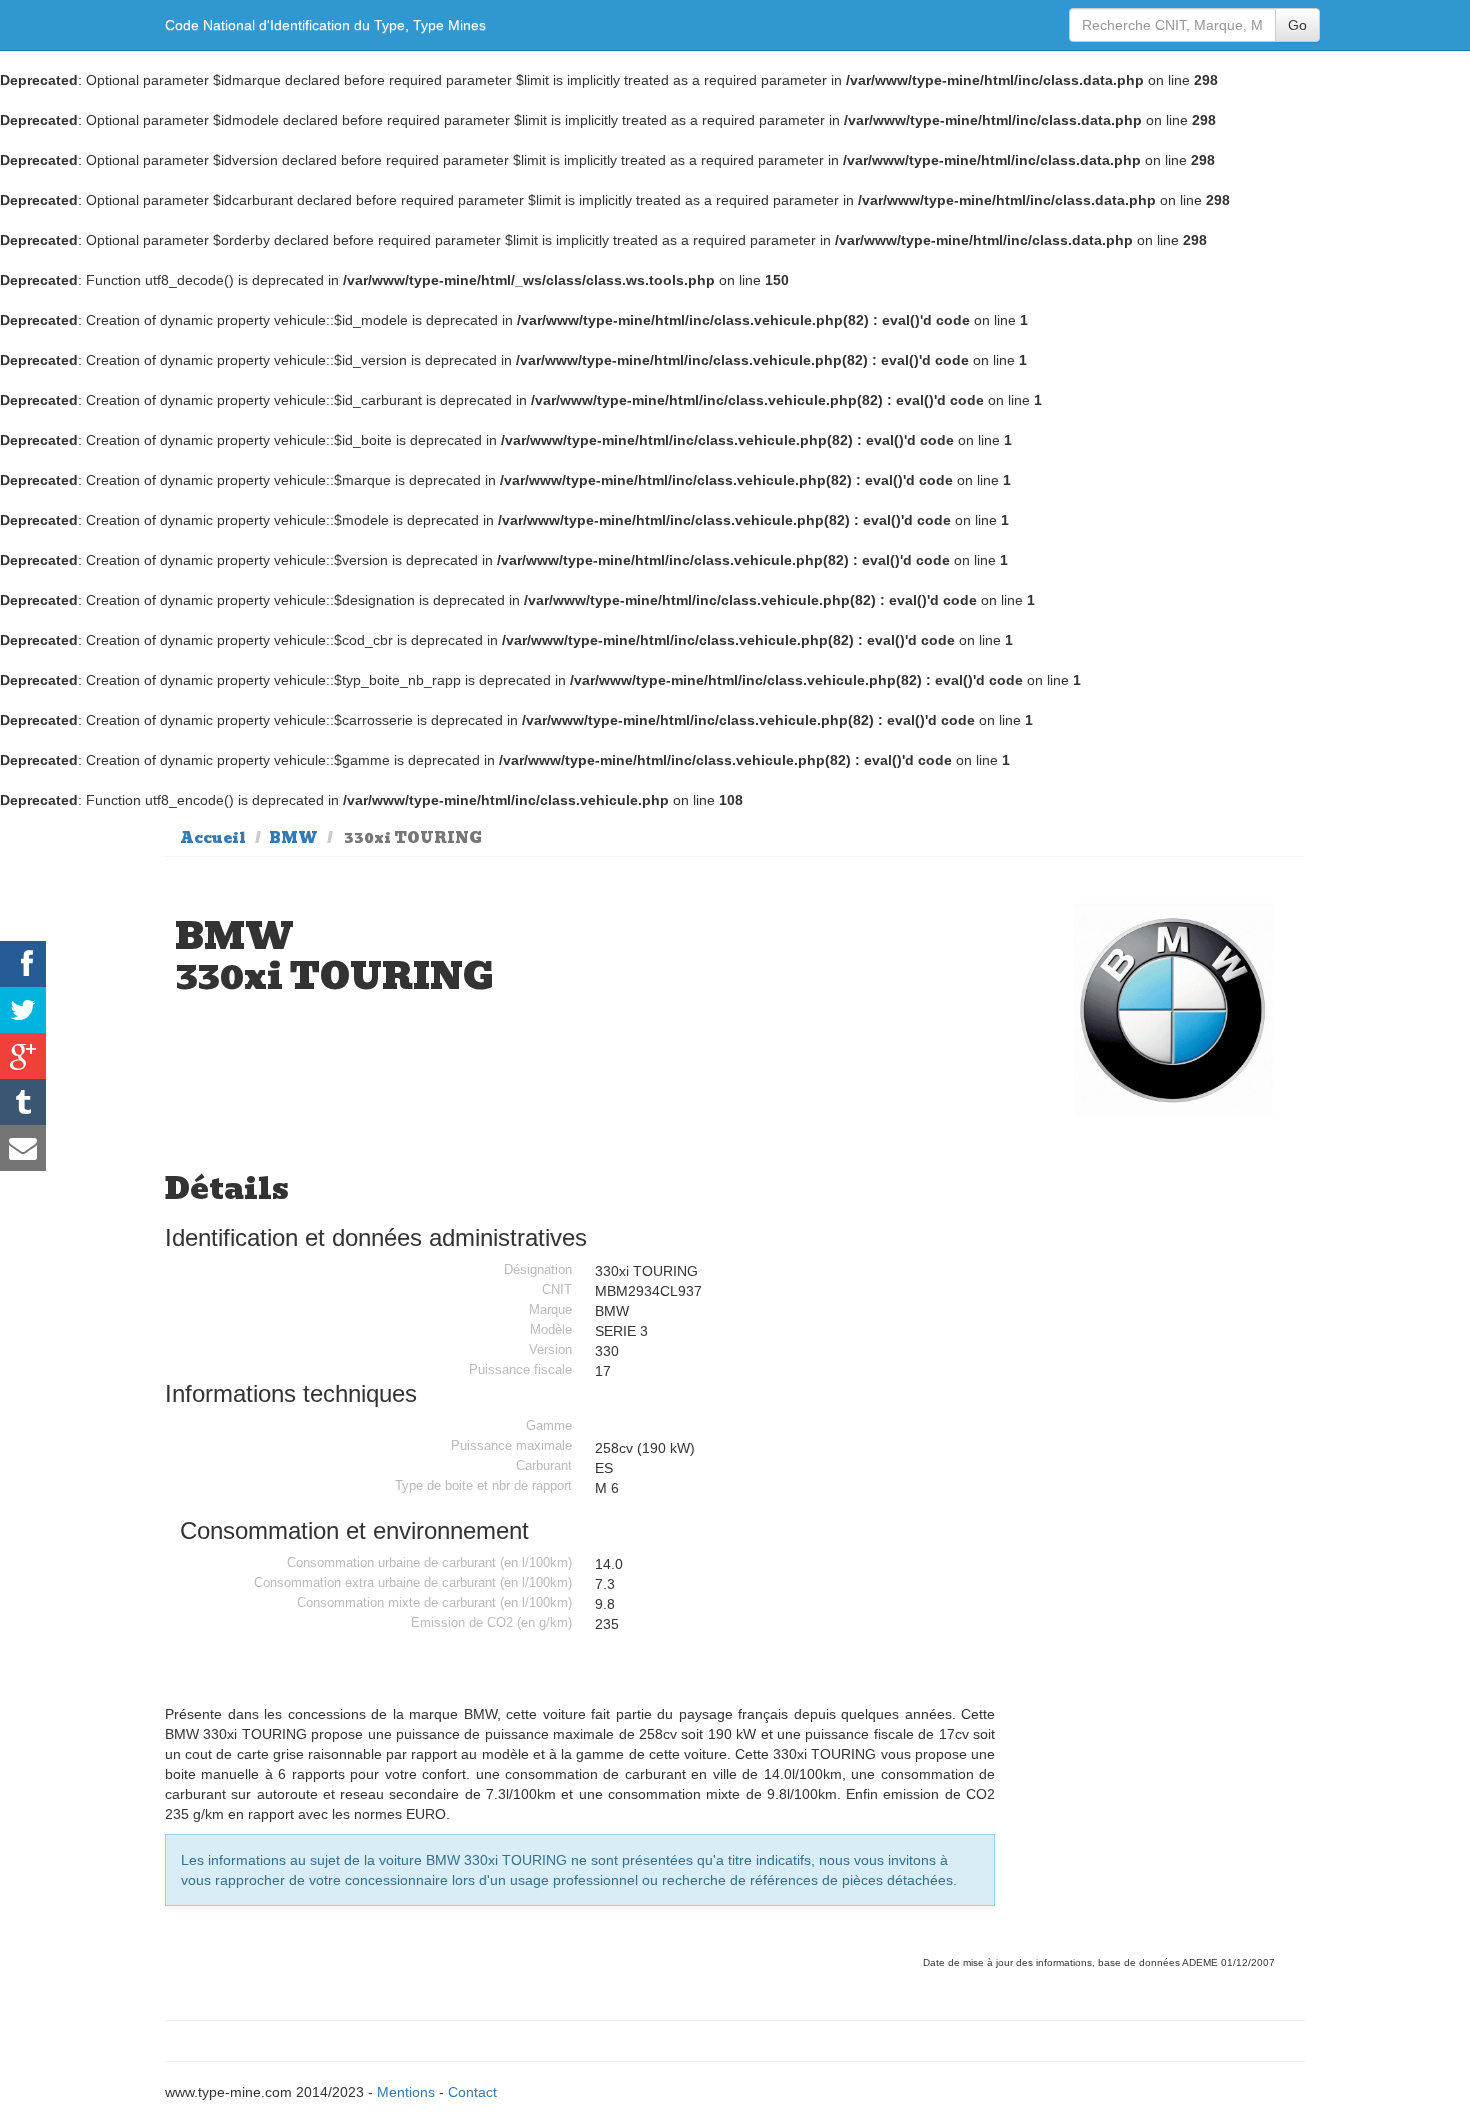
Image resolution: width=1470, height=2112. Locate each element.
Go (1297, 25)
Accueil (213, 838)
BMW (293, 838)
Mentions (406, 2092)
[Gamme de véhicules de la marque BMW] (1174, 1009)
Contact (472, 2092)
